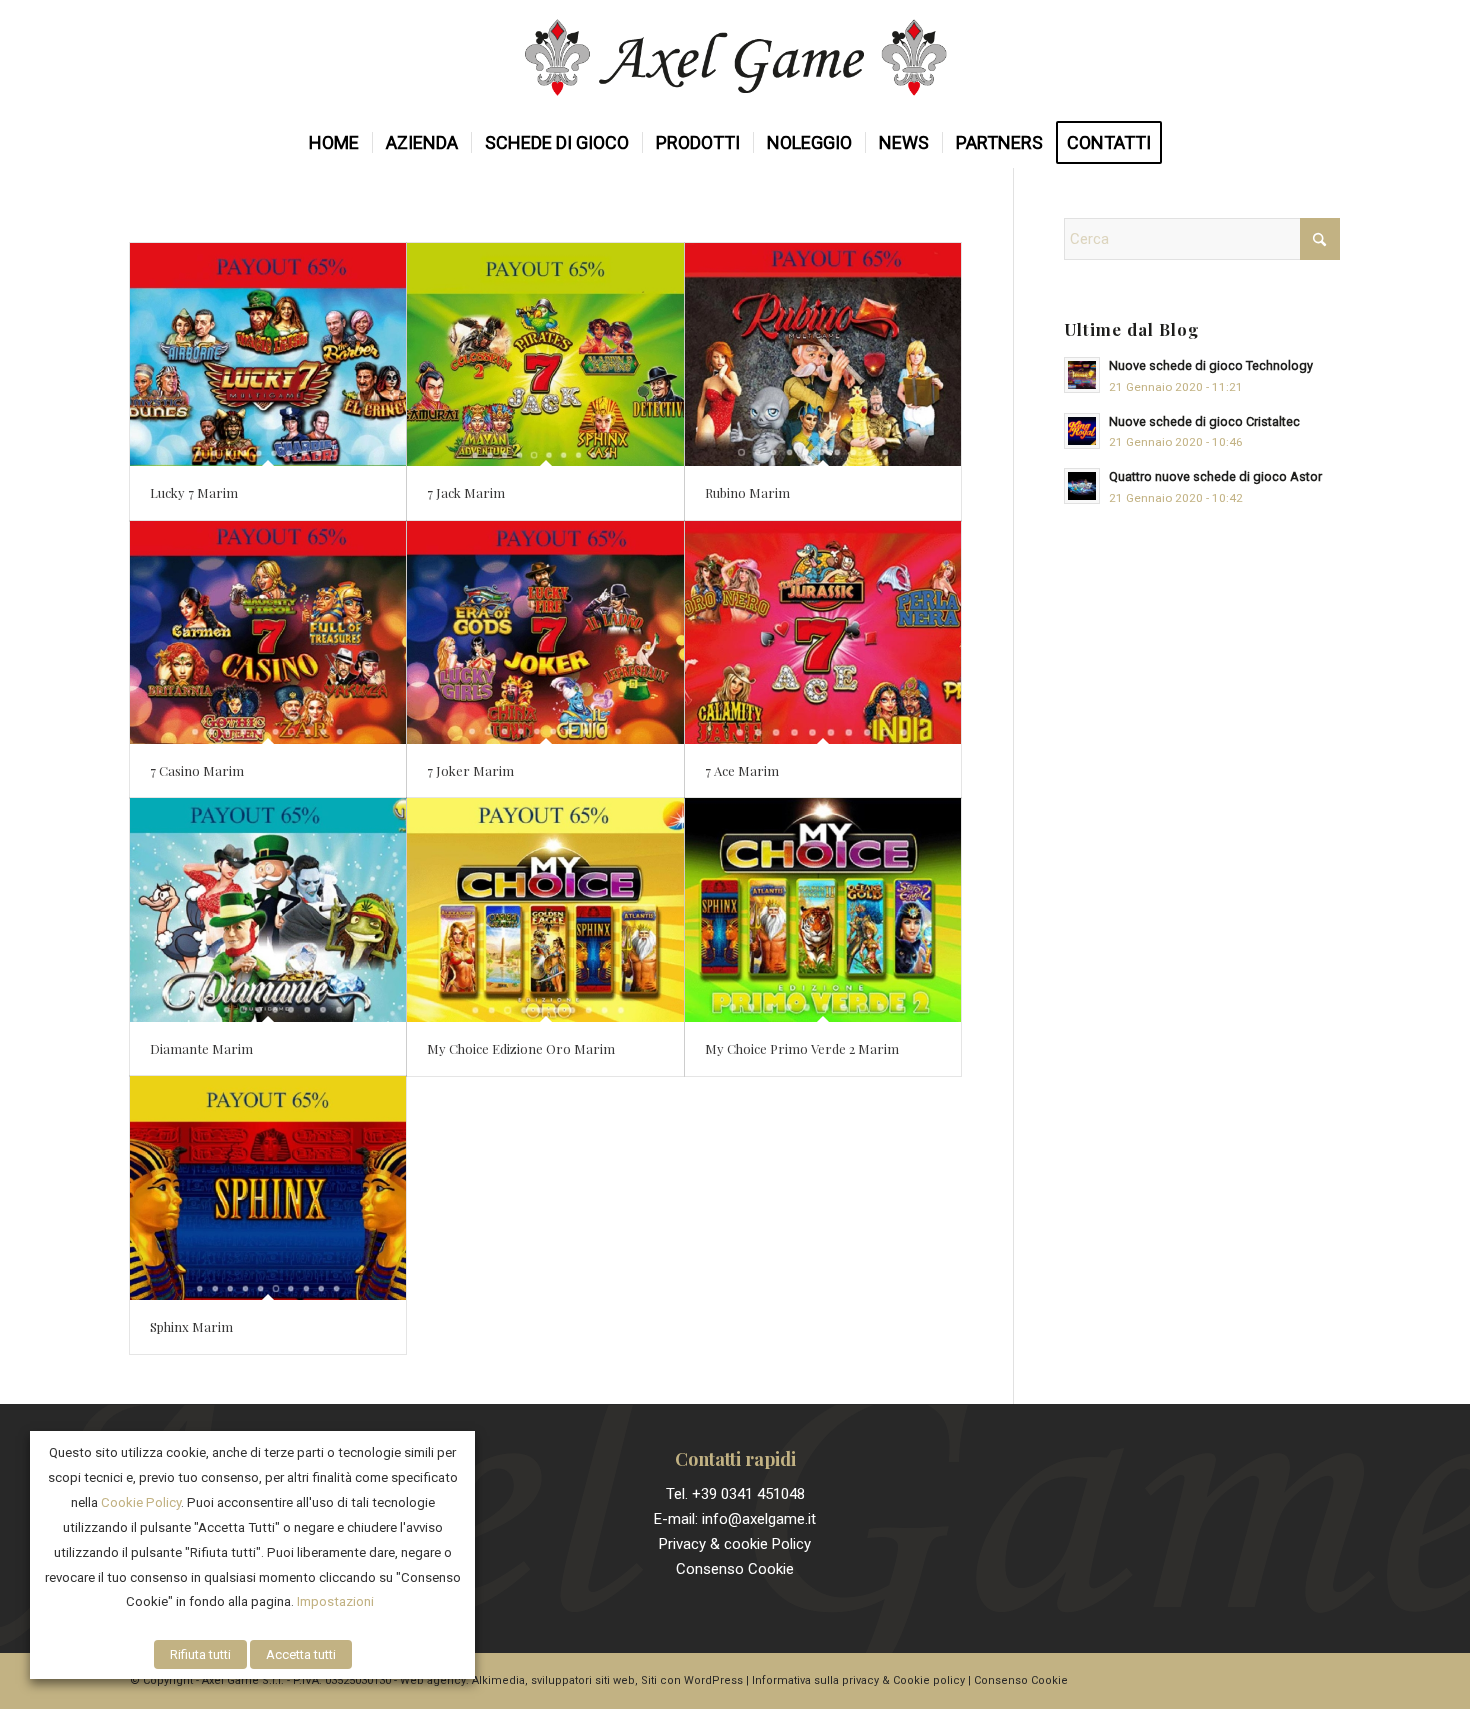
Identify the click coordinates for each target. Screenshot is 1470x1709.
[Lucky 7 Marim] (268, 354)
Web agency (433, 1680)
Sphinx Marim (191, 1326)
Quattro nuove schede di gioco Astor (1215, 476)
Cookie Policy (141, 1502)
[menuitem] (334, 143)
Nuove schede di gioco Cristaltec (1204, 421)
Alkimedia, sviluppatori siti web (553, 1680)
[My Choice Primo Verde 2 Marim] (823, 909)
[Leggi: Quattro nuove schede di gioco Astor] (1082, 486)
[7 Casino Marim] (268, 632)
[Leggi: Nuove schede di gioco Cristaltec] (1082, 431)
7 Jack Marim (466, 492)
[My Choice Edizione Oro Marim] (545, 909)
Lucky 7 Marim (194, 492)
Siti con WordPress (692, 1680)
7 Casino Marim (197, 770)
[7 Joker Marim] (545, 632)
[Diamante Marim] (268, 909)
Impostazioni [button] (335, 1601)
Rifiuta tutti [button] (200, 1654)
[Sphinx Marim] (268, 1187)
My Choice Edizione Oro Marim (521, 1048)
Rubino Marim (747, 492)
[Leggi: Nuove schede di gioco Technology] (1082, 375)
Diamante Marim (201, 1048)
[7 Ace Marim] (823, 632)
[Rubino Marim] (823, 354)
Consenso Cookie (735, 1569)
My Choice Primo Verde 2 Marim (802, 1048)
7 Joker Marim (470, 770)
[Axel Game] (735, 59)
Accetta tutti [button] (301, 1654)
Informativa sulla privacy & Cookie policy (858, 1680)
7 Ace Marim (742, 770)
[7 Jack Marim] (545, 354)
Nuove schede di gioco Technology (1211, 365)
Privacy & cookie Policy (735, 1544)
